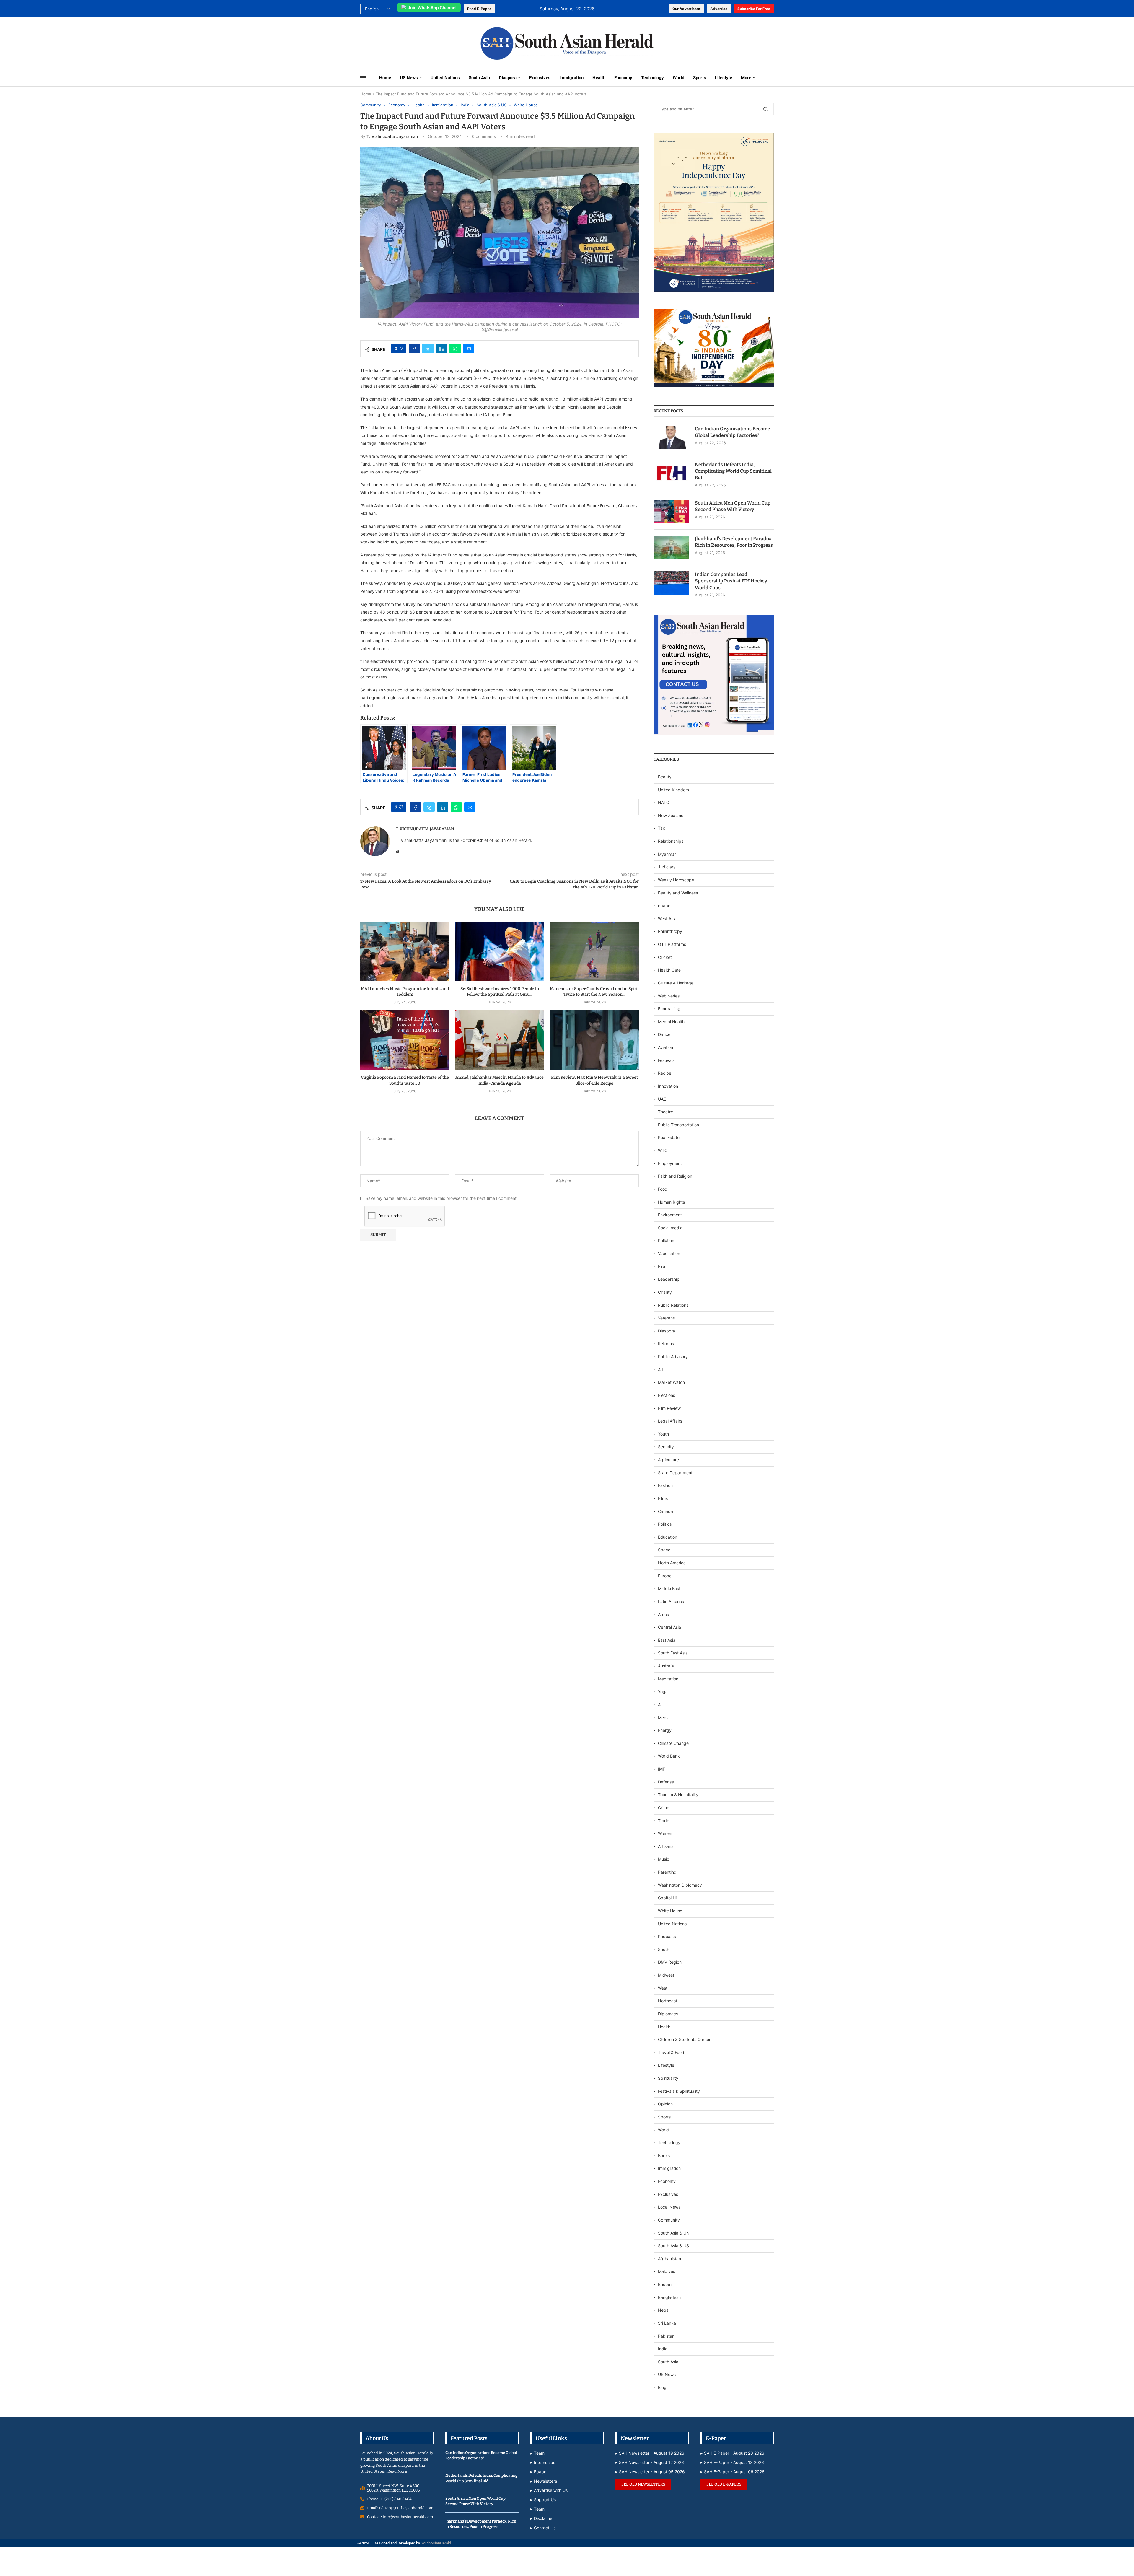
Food (663, 1189)
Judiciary (667, 867)
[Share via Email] (469, 349)
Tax (661, 828)
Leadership (669, 1279)
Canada (665, 1511)
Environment (670, 1215)
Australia (666, 1666)
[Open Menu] (363, 78)
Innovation (668, 1086)
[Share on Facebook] (414, 349)
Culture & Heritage (676, 983)
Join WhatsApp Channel (432, 8)
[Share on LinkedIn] (441, 349)
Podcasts (667, 1936)
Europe (665, 1576)
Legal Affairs (670, 1421)
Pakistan (666, 2336)
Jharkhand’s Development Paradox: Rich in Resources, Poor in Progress (734, 542)
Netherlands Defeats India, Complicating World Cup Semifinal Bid (733, 471)
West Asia (667, 918)
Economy (623, 78)
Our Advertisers (686, 9)
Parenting (667, 1872)
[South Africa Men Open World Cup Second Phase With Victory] (671, 512)
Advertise (719, 9)
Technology (652, 78)
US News (409, 78)
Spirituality (668, 2078)
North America (672, 1563)
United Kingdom (673, 790)
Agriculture (668, 1460)
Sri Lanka (667, 2323)
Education (668, 1537)
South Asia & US (673, 2246)
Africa (664, 1614)
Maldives (667, 2271)
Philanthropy (670, 931)
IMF (661, 1769)
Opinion (665, 2104)
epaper (665, 905)
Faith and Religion (675, 1176)
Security (666, 1447)
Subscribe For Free (754, 9)
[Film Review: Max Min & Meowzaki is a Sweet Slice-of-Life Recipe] (594, 1040)
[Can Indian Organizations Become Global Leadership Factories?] (671, 437)
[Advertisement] (399, 43)
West (663, 1988)
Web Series (669, 996)
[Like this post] (401, 349)
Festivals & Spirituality (679, 2091)
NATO (664, 802)
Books (664, 2156)
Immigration (571, 78)
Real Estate (669, 1137)
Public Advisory (673, 1357)
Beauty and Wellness (678, 893)
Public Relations (673, 1305)
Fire (661, 1266)
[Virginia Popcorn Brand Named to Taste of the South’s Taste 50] (405, 1040)
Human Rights (671, 1202)
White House (670, 1911)
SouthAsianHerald (436, 2543)
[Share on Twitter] (428, 349)
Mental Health (671, 1022)
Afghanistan (669, 2259)
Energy (665, 1730)
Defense (666, 1782)
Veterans (666, 1318)
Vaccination (669, 1253)
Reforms (666, 1344)
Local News (669, 2207)
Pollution (666, 1240)
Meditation (668, 1679)
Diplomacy (668, 2014)
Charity (665, 1292)
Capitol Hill (668, 1898)
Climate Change (673, 1743)
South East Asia (673, 1653)
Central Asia (669, 1627)
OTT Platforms (672, 944)
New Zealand (671, 815)
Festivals (666, 1060)
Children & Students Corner (684, 2039)
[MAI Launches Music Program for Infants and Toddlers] (405, 951)
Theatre (665, 1112)
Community (669, 2220)
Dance (664, 1034)
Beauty (665, 777)
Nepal (664, 2310)
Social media (670, 1228)
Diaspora (508, 78)
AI (660, 1704)
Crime (664, 1808)
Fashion (665, 1485)
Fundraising (669, 1009)
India (663, 2349)
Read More (397, 2471)
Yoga (663, 1691)
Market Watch (671, 1382)
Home (385, 78)
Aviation (665, 1047)
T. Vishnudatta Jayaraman (392, 136)
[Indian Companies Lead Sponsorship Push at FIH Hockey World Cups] (671, 583)
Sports (700, 78)
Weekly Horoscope (676, 880)
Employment (670, 1163)
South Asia (479, 78)
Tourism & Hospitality (678, 1795)
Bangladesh (669, 2297)
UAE (662, 1099)
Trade (664, 1821)
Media (664, 1717)
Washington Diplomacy (680, 1885)
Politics (665, 1524)
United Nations (445, 78)
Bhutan (665, 2284)
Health (599, 78)
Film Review (669, 1408)
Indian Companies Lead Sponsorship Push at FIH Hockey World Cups (731, 581)
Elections (667, 1395)
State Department (675, 1473)
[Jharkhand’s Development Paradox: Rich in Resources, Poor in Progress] (671, 547)
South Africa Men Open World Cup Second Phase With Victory (733, 506)
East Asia (667, 1640)
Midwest (666, 1975)
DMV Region (670, 1962)
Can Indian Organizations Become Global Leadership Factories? (733, 432)
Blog (662, 2387)
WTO (663, 1150)
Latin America (671, 1601)
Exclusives (540, 78)
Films (663, 1498)
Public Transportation (678, 1125)
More (746, 78)
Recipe (665, 1073)
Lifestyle (724, 78)
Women (665, 1833)
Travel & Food (671, 2052)
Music (664, 1859)
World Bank (669, 1756)
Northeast (668, 2001)
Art (661, 1370)
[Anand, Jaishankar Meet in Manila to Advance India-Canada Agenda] (500, 1040)
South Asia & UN (674, 2233)
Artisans (666, 1846)
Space (664, 1550)
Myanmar (667, 854)
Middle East (669, 1588)
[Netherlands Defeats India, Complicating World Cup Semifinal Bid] (671, 473)
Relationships (671, 841)
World (678, 78)
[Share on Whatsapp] (455, 349)
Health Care (669, 970)
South (664, 1949)
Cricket (665, 957)
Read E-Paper (479, 9)
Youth (663, 1434)
